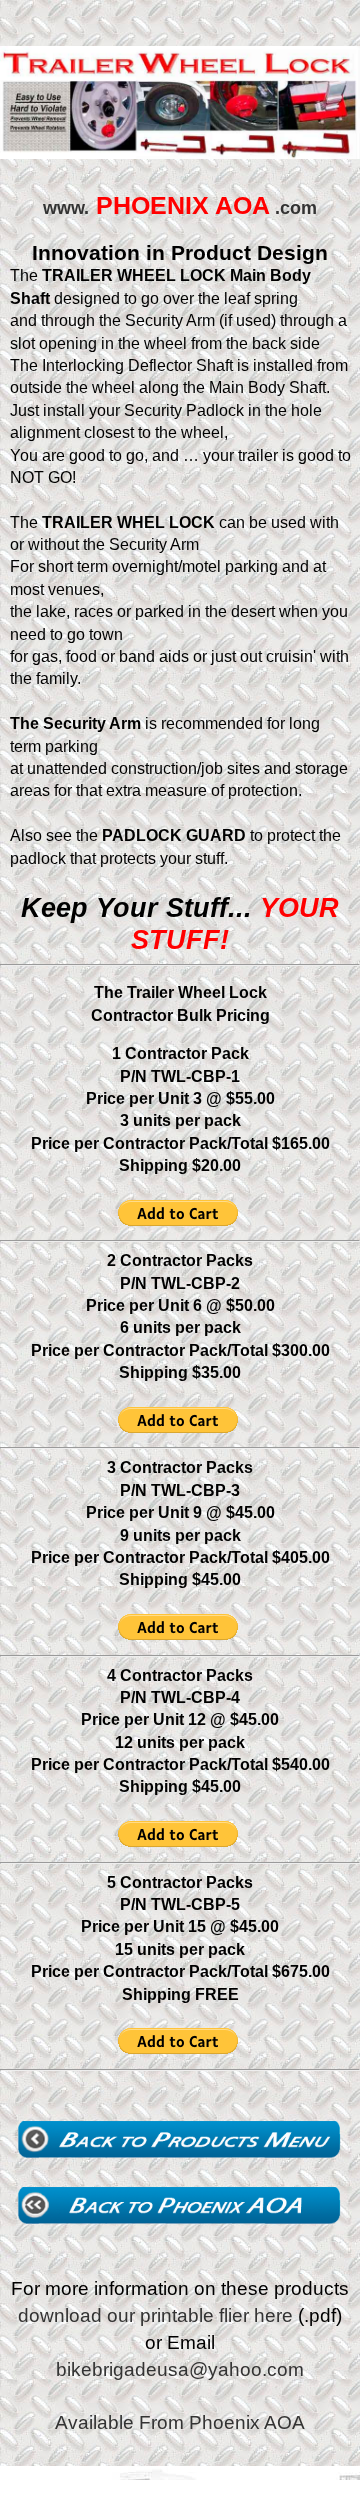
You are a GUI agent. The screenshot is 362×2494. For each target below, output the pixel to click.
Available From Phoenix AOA (180, 2422)
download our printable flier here (155, 2315)
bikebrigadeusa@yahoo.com (180, 2369)
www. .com (180, 208)
